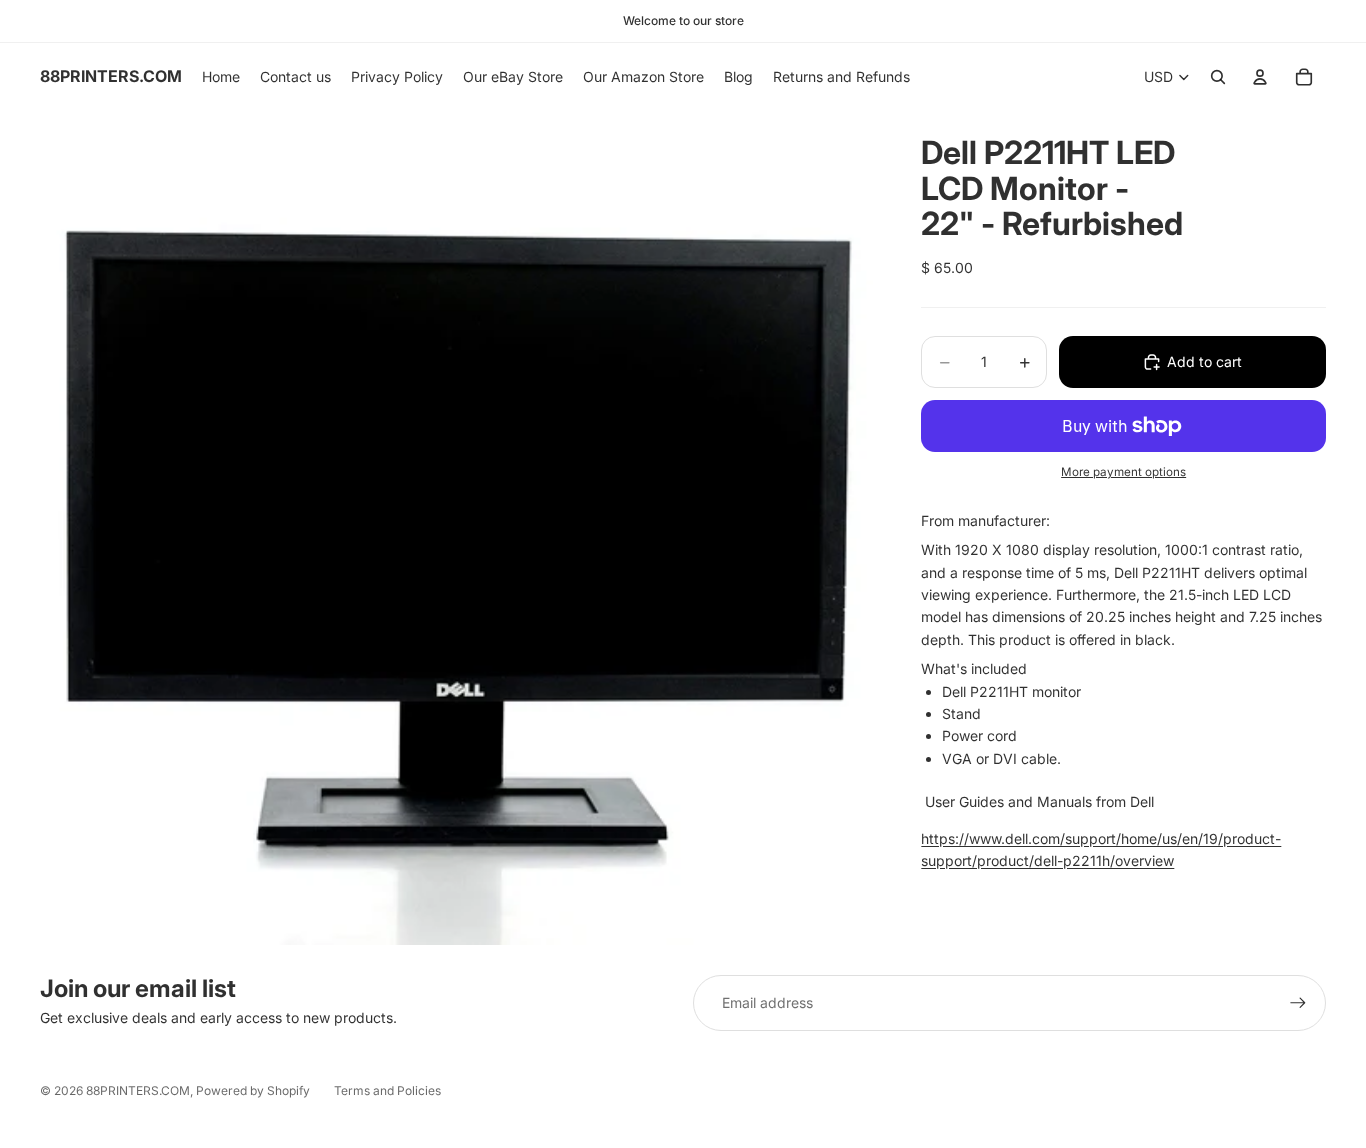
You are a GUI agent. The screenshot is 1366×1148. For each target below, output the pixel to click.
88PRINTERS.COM (138, 1090)
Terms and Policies (387, 1090)
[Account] (1260, 77)
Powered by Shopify (253, 1090)
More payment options (1123, 472)
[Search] (1218, 77)
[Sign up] (1298, 1003)
